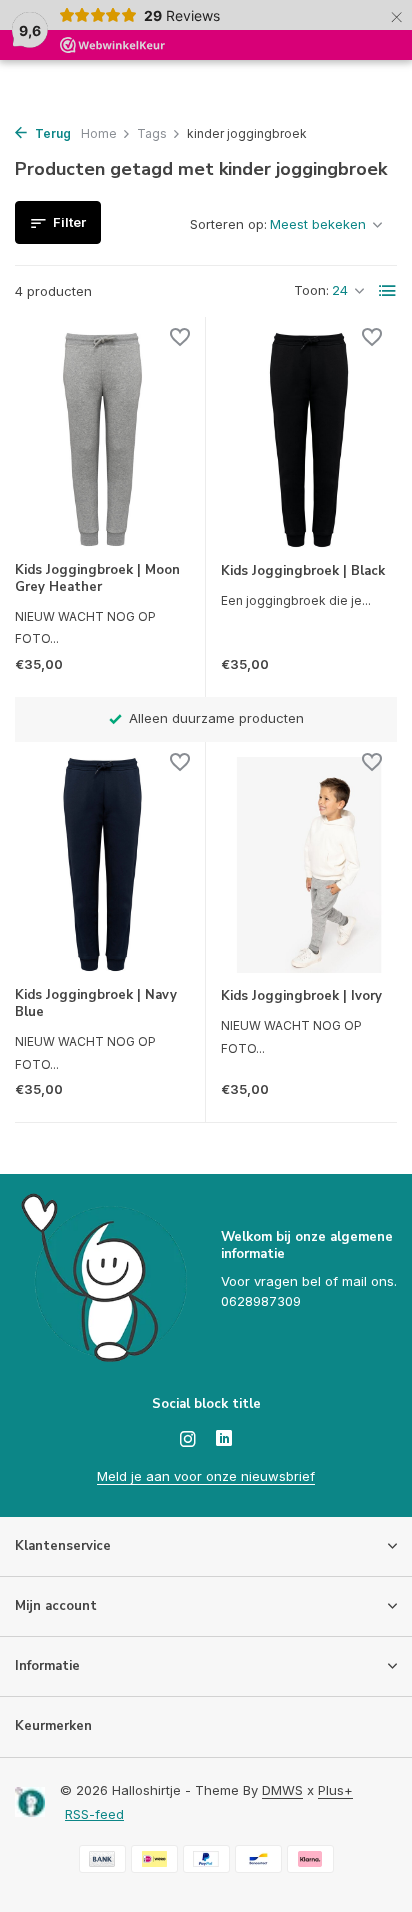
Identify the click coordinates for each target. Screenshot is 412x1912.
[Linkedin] (224, 1440)
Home (99, 133)
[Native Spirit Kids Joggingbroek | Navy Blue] (102, 864)
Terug (51, 133)
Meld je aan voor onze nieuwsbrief (206, 1476)
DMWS (282, 1790)
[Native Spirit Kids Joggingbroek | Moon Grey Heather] (102, 439)
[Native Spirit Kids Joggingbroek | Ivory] (309, 865)
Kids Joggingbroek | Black (303, 571)
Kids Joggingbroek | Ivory (301, 996)
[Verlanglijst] (180, 339)
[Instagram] (188, 1440)
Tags (152, 133)
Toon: (311, 290)
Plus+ (335, 1790)
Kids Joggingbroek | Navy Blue (96, 1004)
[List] (388, 291)
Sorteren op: (228, 224)
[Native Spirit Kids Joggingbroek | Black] (309, 440)
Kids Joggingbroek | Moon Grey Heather (97, 579)
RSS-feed (94, 1814)
